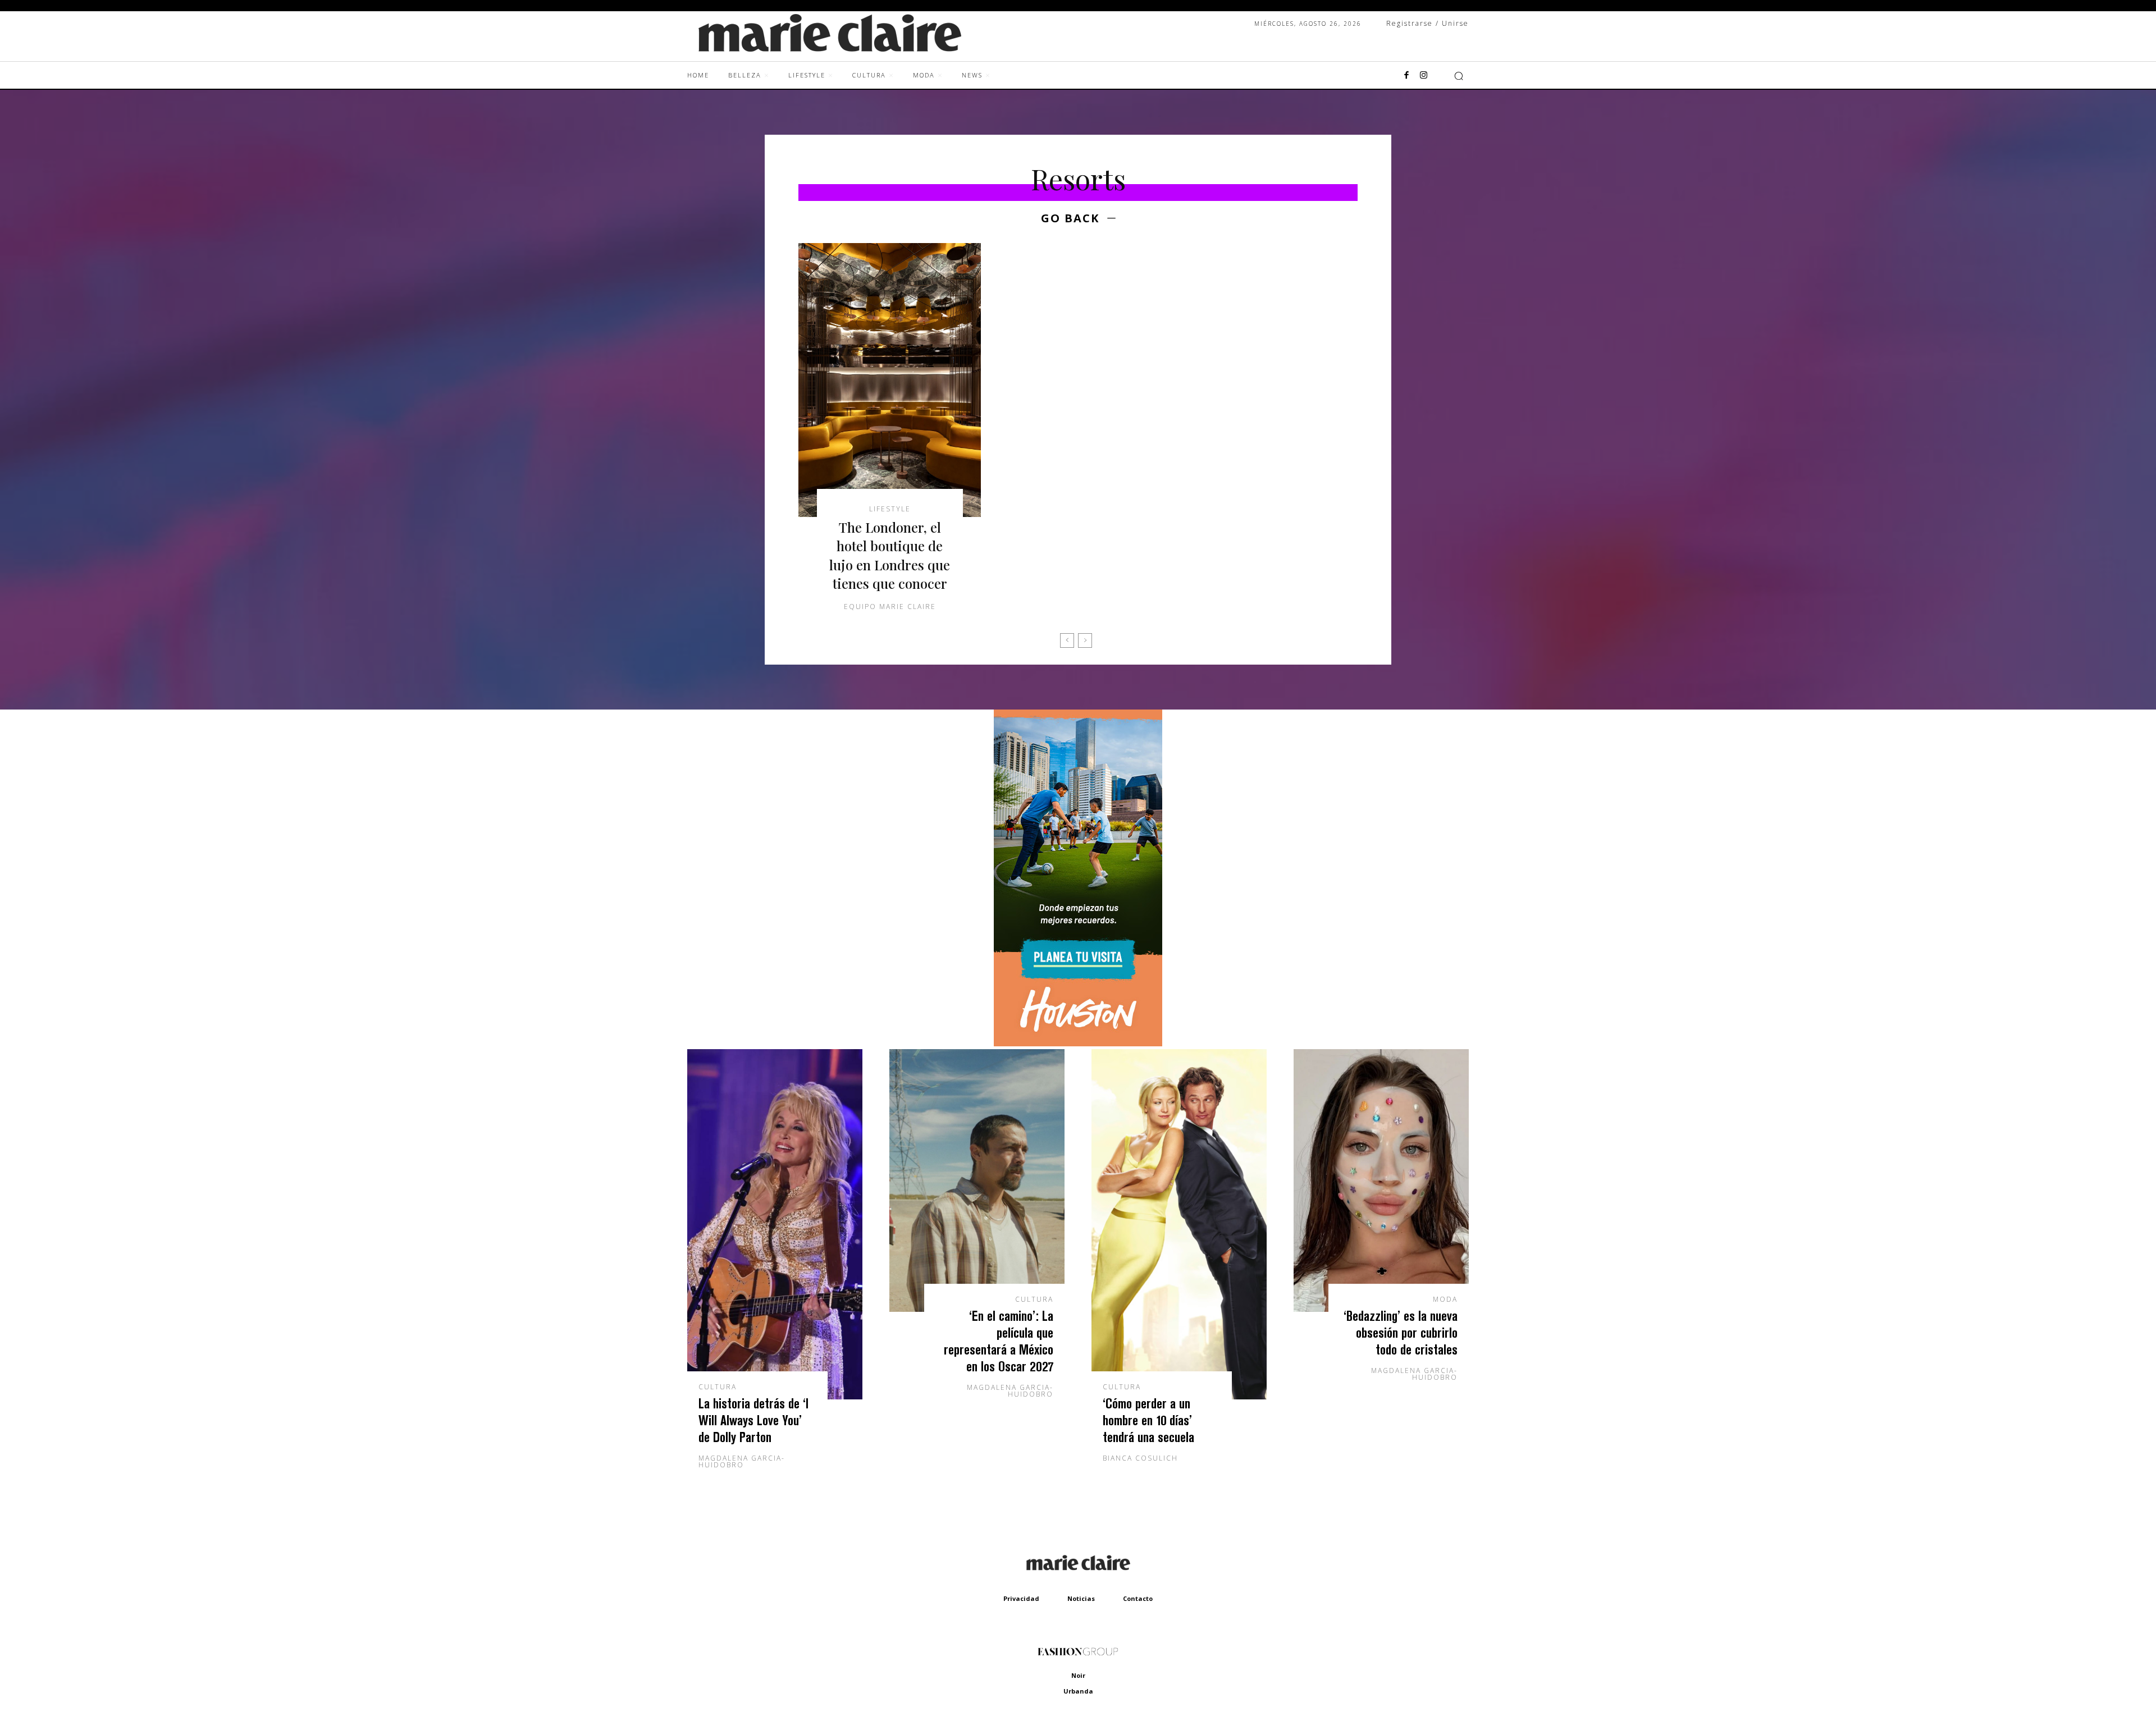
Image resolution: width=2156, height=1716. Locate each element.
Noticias (1081, 1598)
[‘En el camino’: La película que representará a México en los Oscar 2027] (977, 1180)
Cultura (718, 1387)
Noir (1078, 1675)
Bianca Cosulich (1140, 1458)
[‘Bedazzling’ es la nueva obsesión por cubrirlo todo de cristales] (1381, 1180)
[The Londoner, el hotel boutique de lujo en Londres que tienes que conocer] (890, 380)
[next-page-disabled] (1085, 640)
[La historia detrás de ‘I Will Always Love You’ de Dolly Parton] (775, 1224)
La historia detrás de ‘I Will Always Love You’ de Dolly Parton (753, 1420)
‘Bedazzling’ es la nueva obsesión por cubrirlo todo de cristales (1401, 1332)
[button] (1459, 76)
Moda (1445, 1299)
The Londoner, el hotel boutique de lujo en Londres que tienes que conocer (890, 555)
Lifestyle (890, 509)
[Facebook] (1406, 76)
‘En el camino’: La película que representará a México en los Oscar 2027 (999, 1341)
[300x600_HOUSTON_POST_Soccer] (1078, 1043)
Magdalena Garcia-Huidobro (742, 1461)
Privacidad (1021, 1598)
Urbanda (1078, 1691)
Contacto (1138, 1598)
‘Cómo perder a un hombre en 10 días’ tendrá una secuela (1148, 1420)
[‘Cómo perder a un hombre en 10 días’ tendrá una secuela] (1179, 1224)
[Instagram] (1423, 76)
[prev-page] (1067, 640)
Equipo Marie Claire (890, 607)
